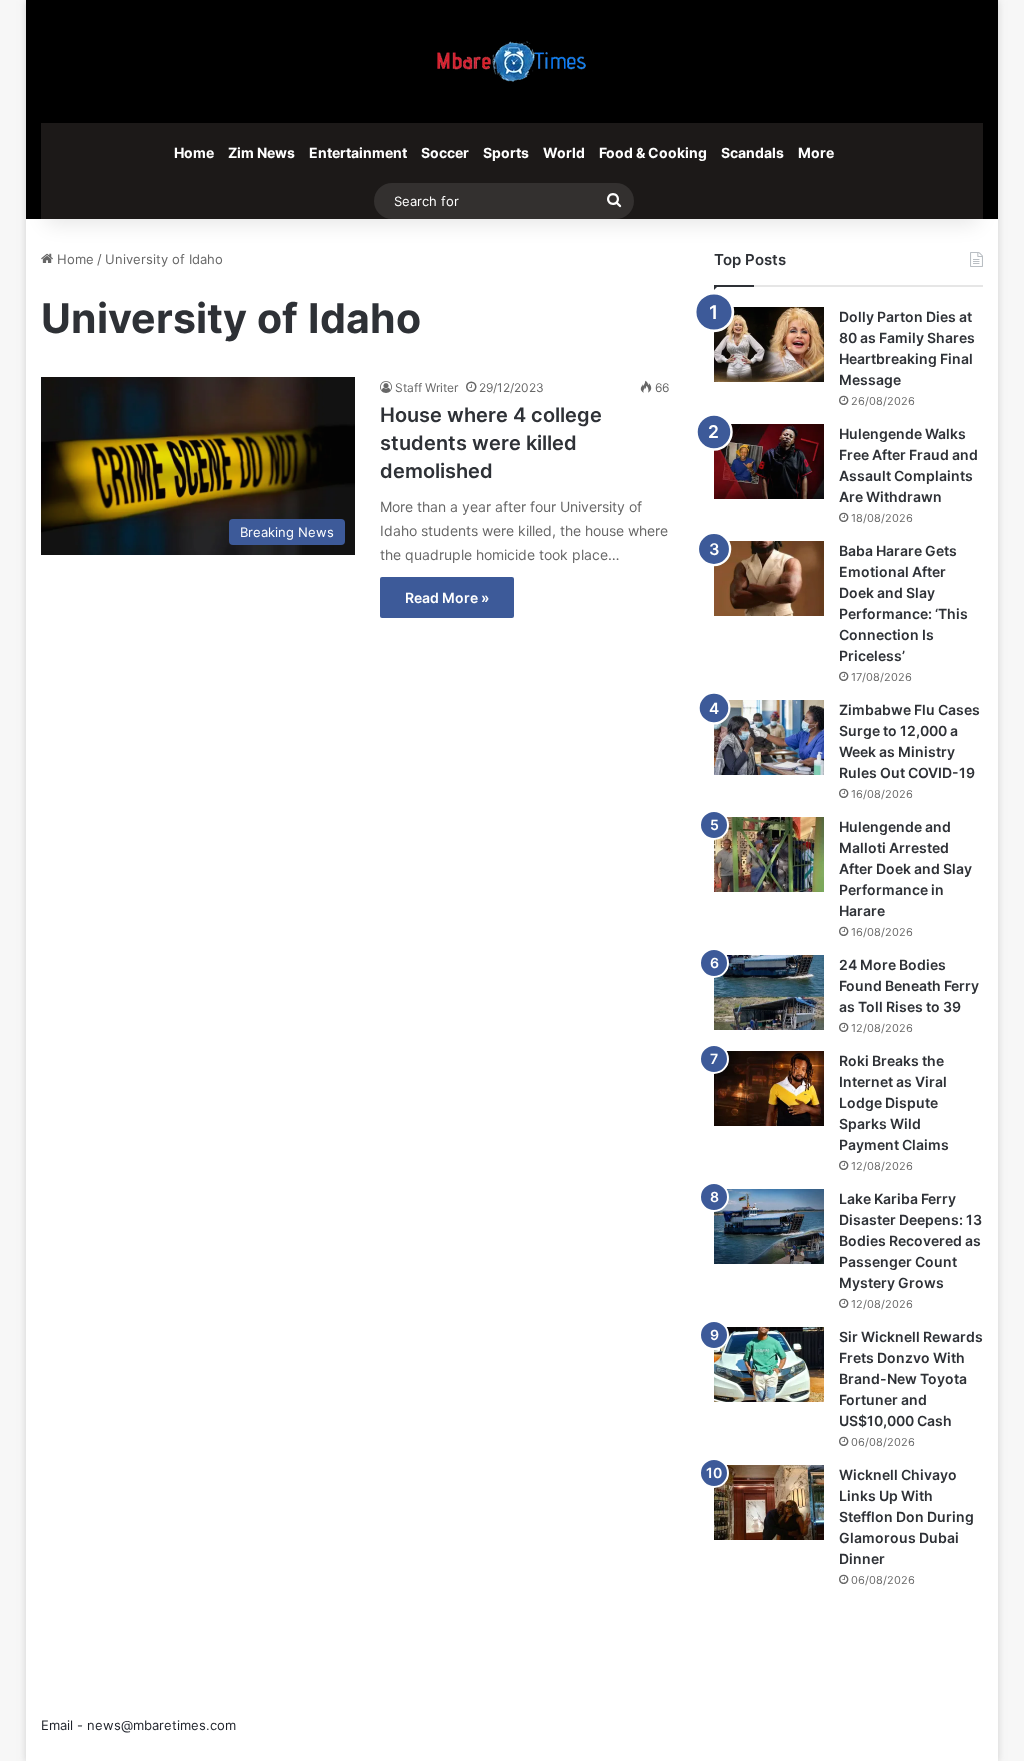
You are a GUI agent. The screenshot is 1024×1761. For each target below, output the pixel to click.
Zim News (261, 152)
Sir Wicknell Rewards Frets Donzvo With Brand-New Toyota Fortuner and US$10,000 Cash (911, 1378)
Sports (506, 152)
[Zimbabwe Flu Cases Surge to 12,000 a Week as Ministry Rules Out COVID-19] (769, 737)
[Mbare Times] (512, 61)
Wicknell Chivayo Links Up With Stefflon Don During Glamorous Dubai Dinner (906, 1516)
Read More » (447, 597)
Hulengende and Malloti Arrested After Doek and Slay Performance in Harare (905, 868)
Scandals (752, 152)
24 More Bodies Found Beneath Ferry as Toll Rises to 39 (909, 985)
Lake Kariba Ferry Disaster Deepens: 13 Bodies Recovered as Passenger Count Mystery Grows (910, 1240)
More (816, 152)
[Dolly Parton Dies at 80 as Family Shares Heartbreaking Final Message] (769, 344)
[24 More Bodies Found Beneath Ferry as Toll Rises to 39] (769, 992)
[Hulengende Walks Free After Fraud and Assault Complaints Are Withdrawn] (769, 461)
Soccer (445, 152)
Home (194, 152)
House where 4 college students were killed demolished (491, 443)
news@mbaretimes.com (161, 1725)
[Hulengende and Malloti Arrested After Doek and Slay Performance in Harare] (769, 854)
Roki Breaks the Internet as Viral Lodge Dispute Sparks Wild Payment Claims (894, 1102)
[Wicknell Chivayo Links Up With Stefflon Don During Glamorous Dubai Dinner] (769, 1502)
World (564, 152)
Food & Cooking (653, 152)
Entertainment (358, 152)
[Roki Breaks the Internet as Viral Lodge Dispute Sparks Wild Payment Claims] (769, 1088)
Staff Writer (426, 387)
